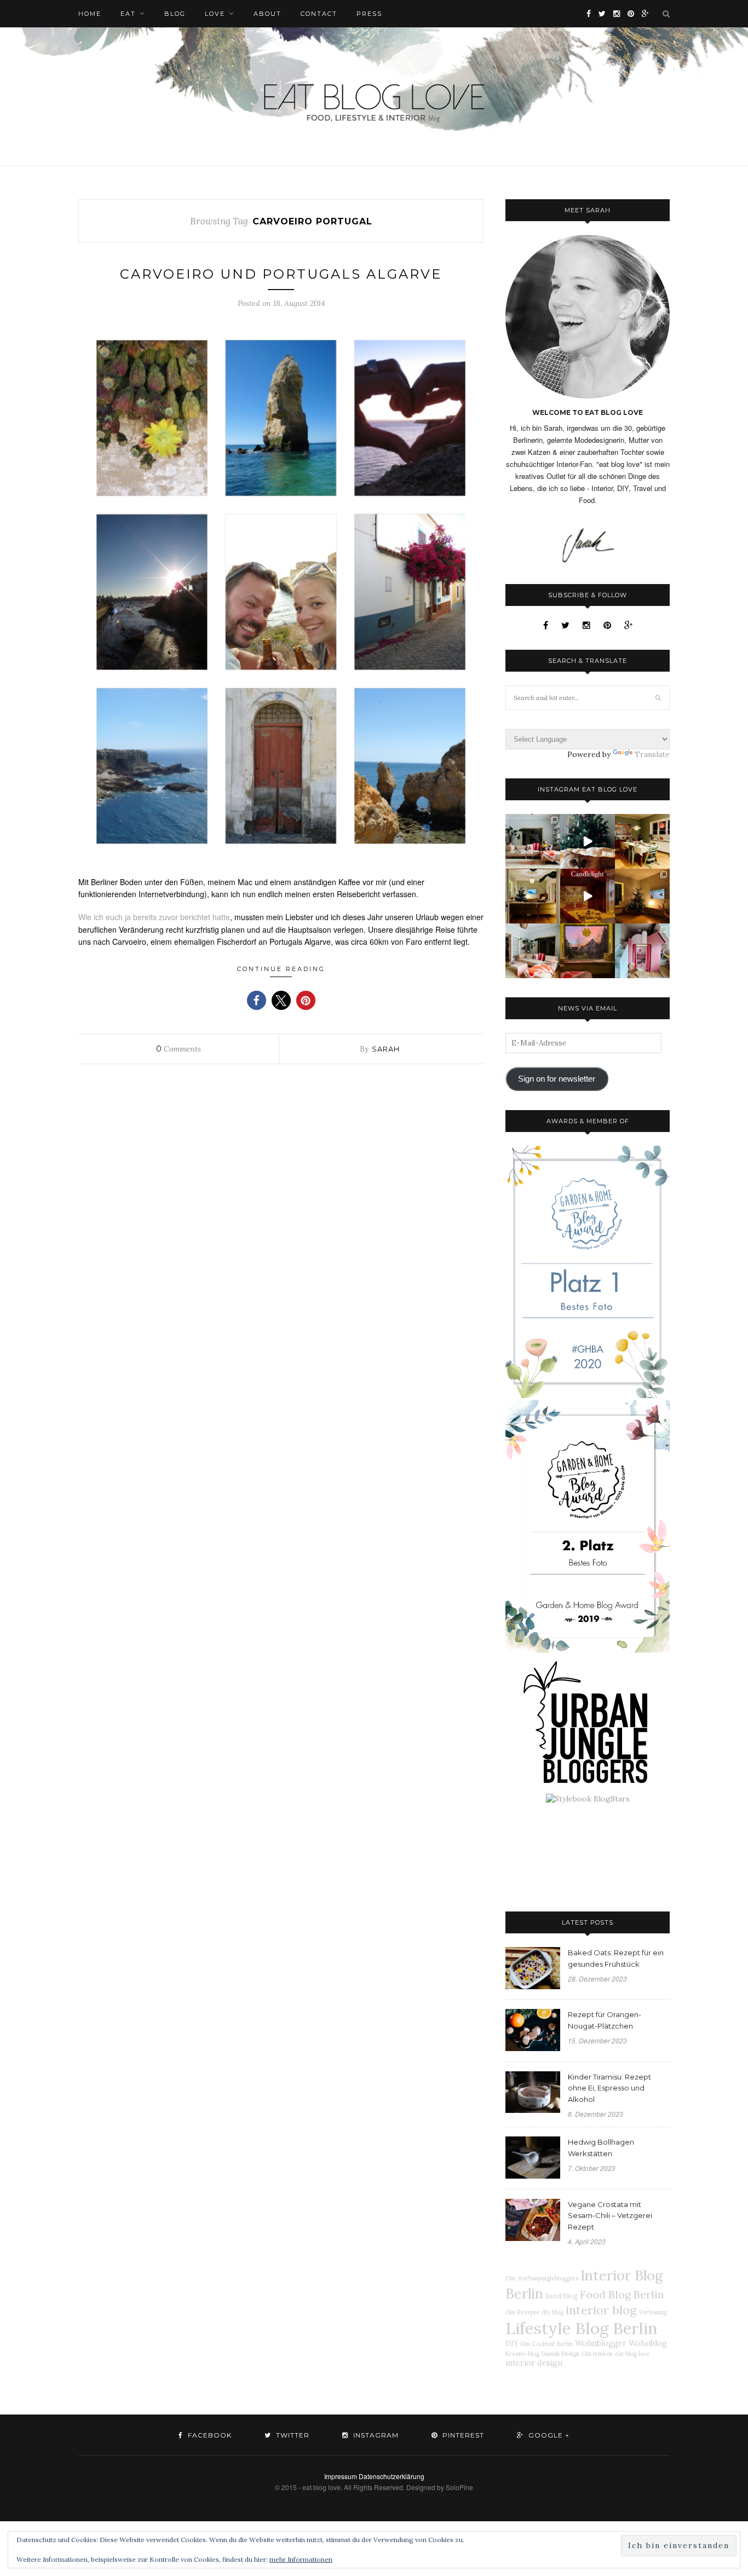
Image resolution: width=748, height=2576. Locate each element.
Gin (510, 2278)
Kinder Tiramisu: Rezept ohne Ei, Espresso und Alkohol (609, 2088)
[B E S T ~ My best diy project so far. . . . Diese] (642, 951)
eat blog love (632, 2354)
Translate (652, 754)
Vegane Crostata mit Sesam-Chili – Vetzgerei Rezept (610, 2216)
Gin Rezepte (522, 2312)
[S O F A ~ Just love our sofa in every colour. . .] (533, 951)
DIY (512, 2343)
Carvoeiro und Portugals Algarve (281, 274)
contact (319, 14)
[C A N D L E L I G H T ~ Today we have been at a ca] (588, 896)
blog (175, 14)
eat (128, 14)
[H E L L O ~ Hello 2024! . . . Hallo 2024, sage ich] (533, 841)
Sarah (386, 1049)
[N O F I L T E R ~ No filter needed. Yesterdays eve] (588, 951)
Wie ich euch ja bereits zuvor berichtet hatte (154, 917)
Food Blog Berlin (622, 2294)
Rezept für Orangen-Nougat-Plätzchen (605, 2020)
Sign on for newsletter (557, 1079)
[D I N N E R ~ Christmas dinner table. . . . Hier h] (642, 841)
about (267, 14)
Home (90, 14)
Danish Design (560, 2354)
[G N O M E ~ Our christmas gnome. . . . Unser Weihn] (588, 841)
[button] (257, 1000)
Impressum (341, 2476)
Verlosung (653, 2312)
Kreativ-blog (522, 2354)
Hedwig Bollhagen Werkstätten (601, 2148)
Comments (179, 1049)
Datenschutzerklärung (392, 2476)
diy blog (553, 2312)
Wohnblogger (601, 2343)
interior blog (601, 2310)
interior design (534, 2363)
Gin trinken (597, 2354)
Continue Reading (281, 969)
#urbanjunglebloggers (548, 2278)
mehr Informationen (301, 2559)
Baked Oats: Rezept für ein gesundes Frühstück (616, 1958)
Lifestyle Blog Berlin (582, 2328)
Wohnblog (648, 2343)
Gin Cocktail (537, 2344)
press (369, 14)
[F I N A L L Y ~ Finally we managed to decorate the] (642, 896)
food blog (562, 2296)
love (215, 14)
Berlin (565, 2344)
